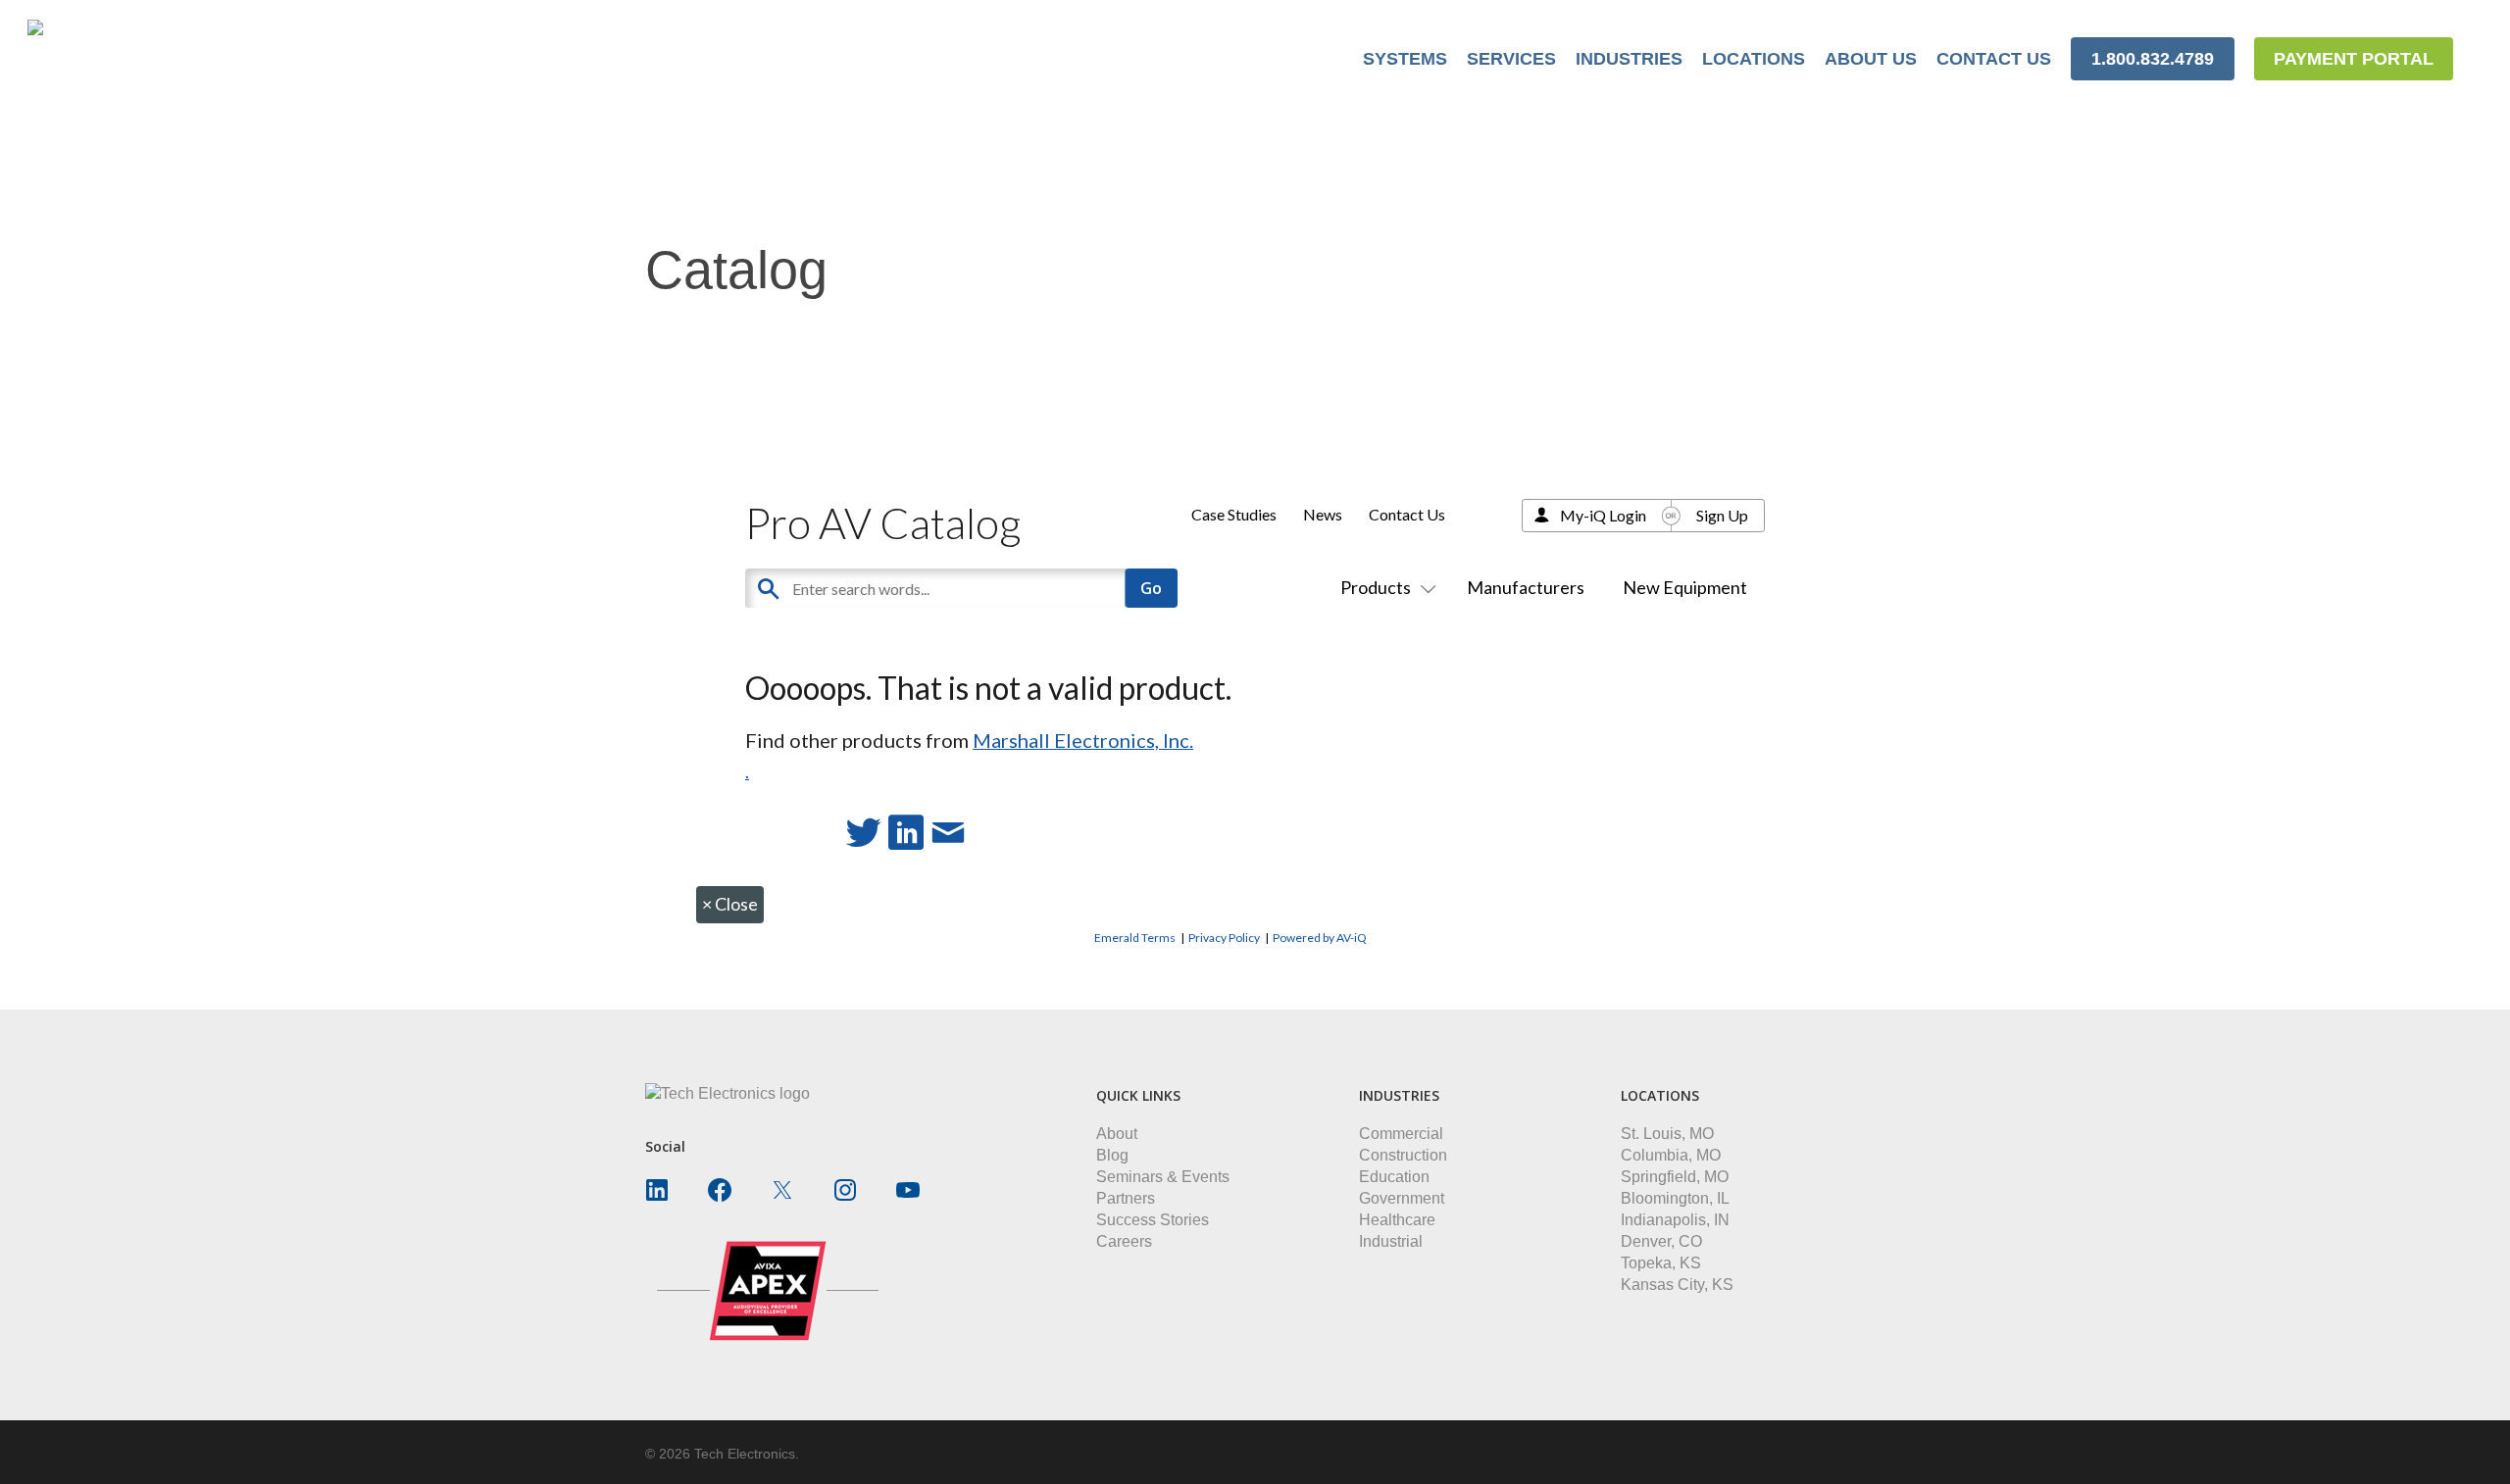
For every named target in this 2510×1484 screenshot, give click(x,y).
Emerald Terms (1135, 938)
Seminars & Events (1163, 1177)
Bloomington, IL (1675, 1198)
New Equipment (1685, 587)
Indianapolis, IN (1675, 1220)
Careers (1124, 1241)
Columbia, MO (1671, 1155)
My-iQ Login (1603, 515)
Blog (1112, 1155)
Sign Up (1722, 515)
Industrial (1391, 1241)
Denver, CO (1661, 1241)
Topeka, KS (1661, 1263)
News (1323, 514)
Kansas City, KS (1677, 1285)
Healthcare (1397, 1220)
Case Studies (1234, 514)
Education (1394, 1177)
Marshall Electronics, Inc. (1083, 740)
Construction (1403, 1155)
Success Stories (1153, 1220)
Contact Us (1407, 514)
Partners (1126, 1198)
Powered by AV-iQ (1320, 938)
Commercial (1401, 1134)
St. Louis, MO (1667, 1134)
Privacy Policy (1224, 938)
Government (1402, 1198)
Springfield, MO (1675, 1177)
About (1117, 1134)
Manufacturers (1526, 587)
